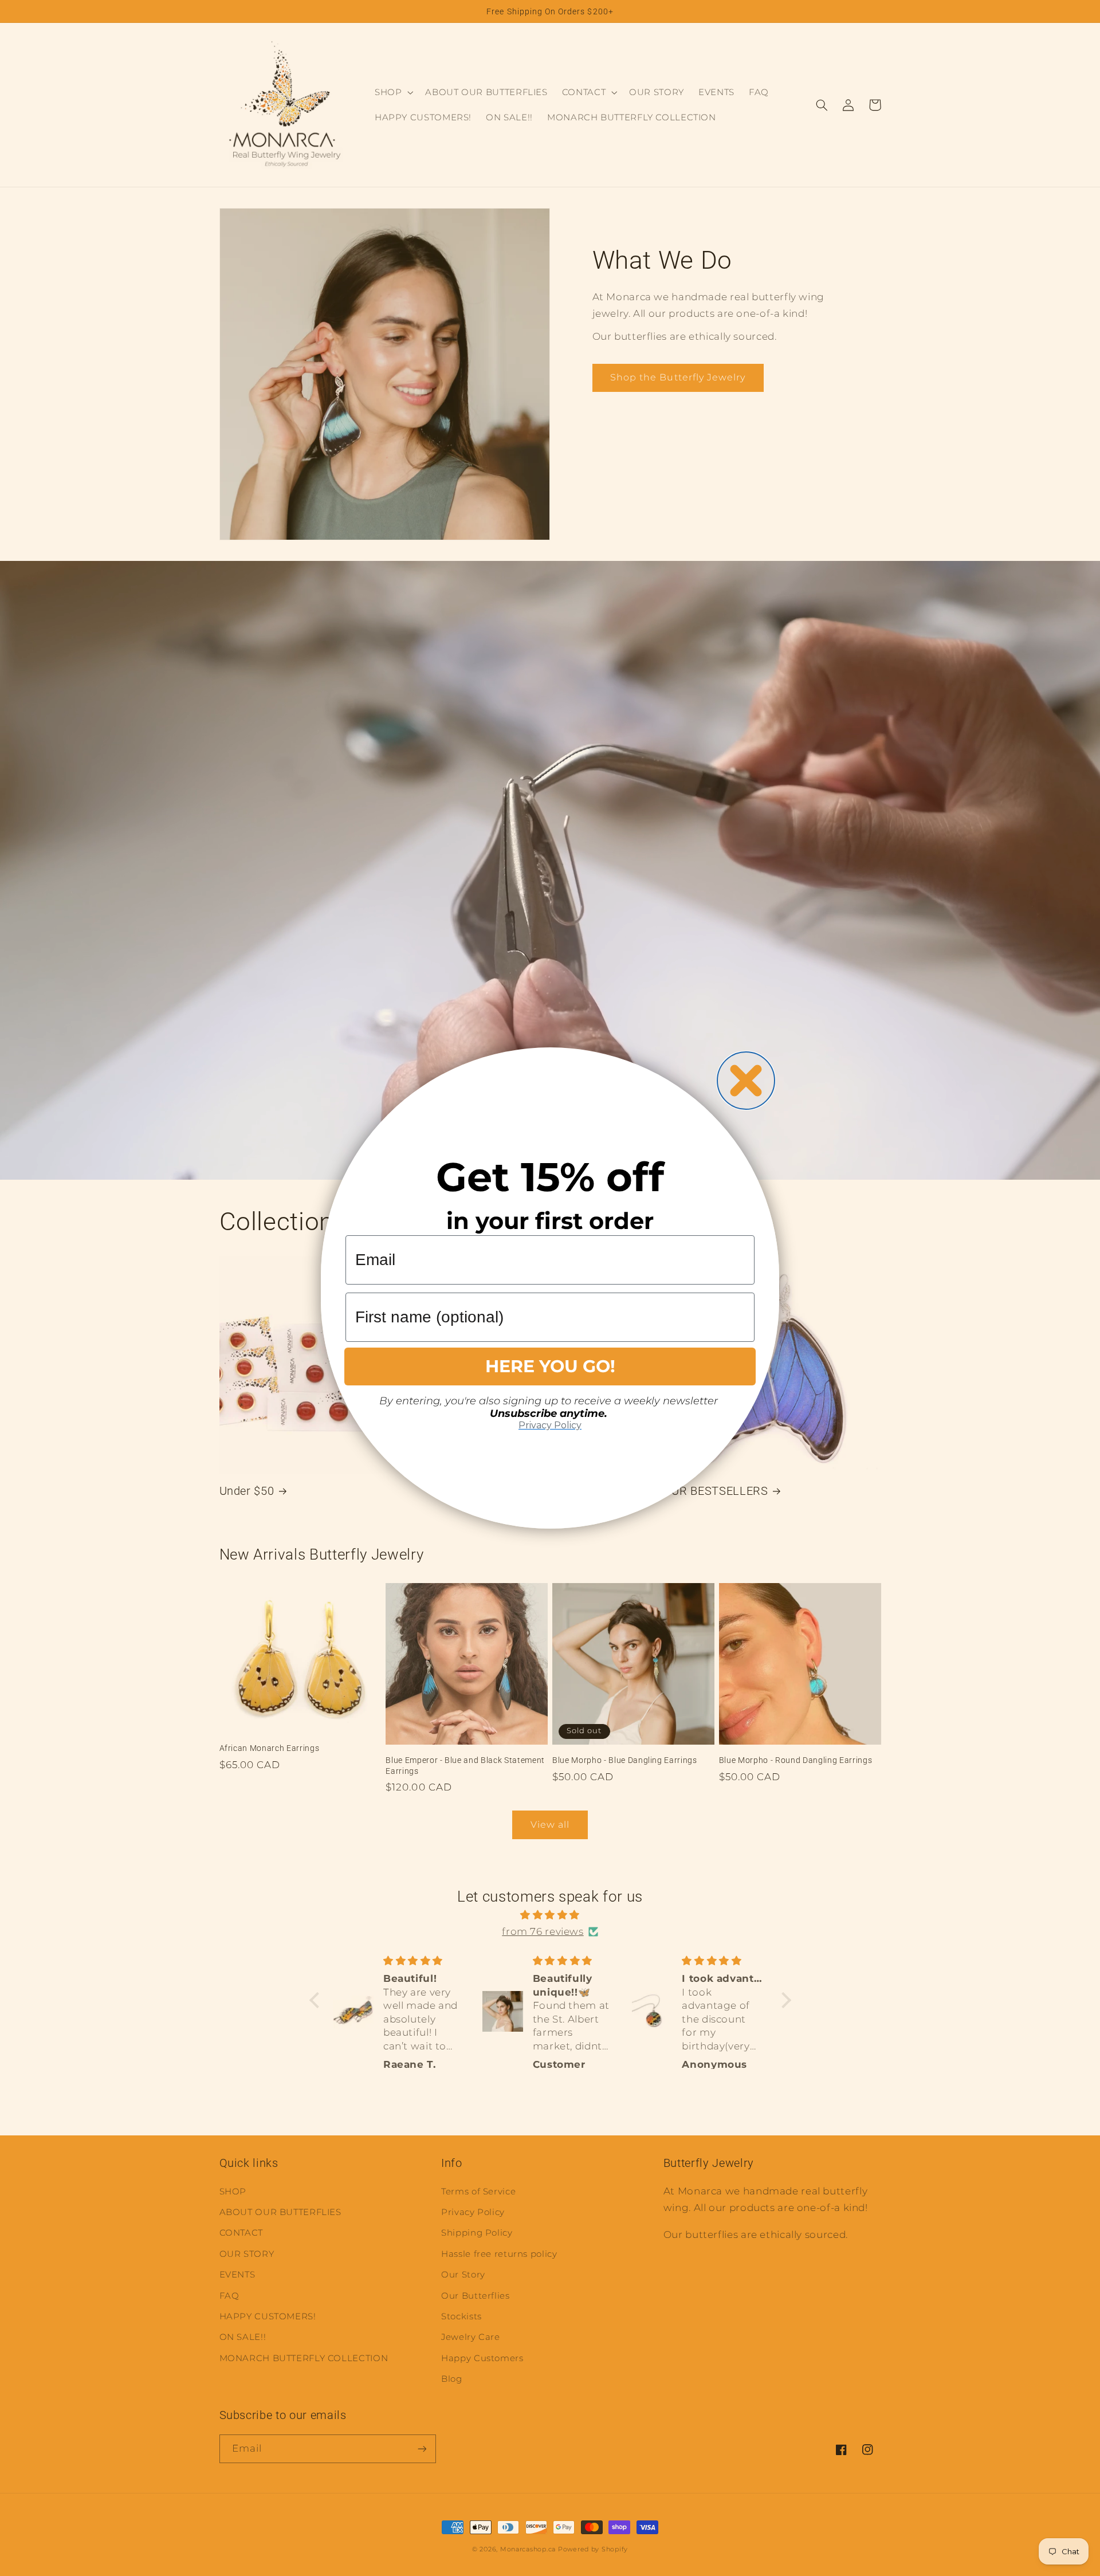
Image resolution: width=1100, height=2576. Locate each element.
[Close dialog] (746, 1081)
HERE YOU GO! (550, 1366)
